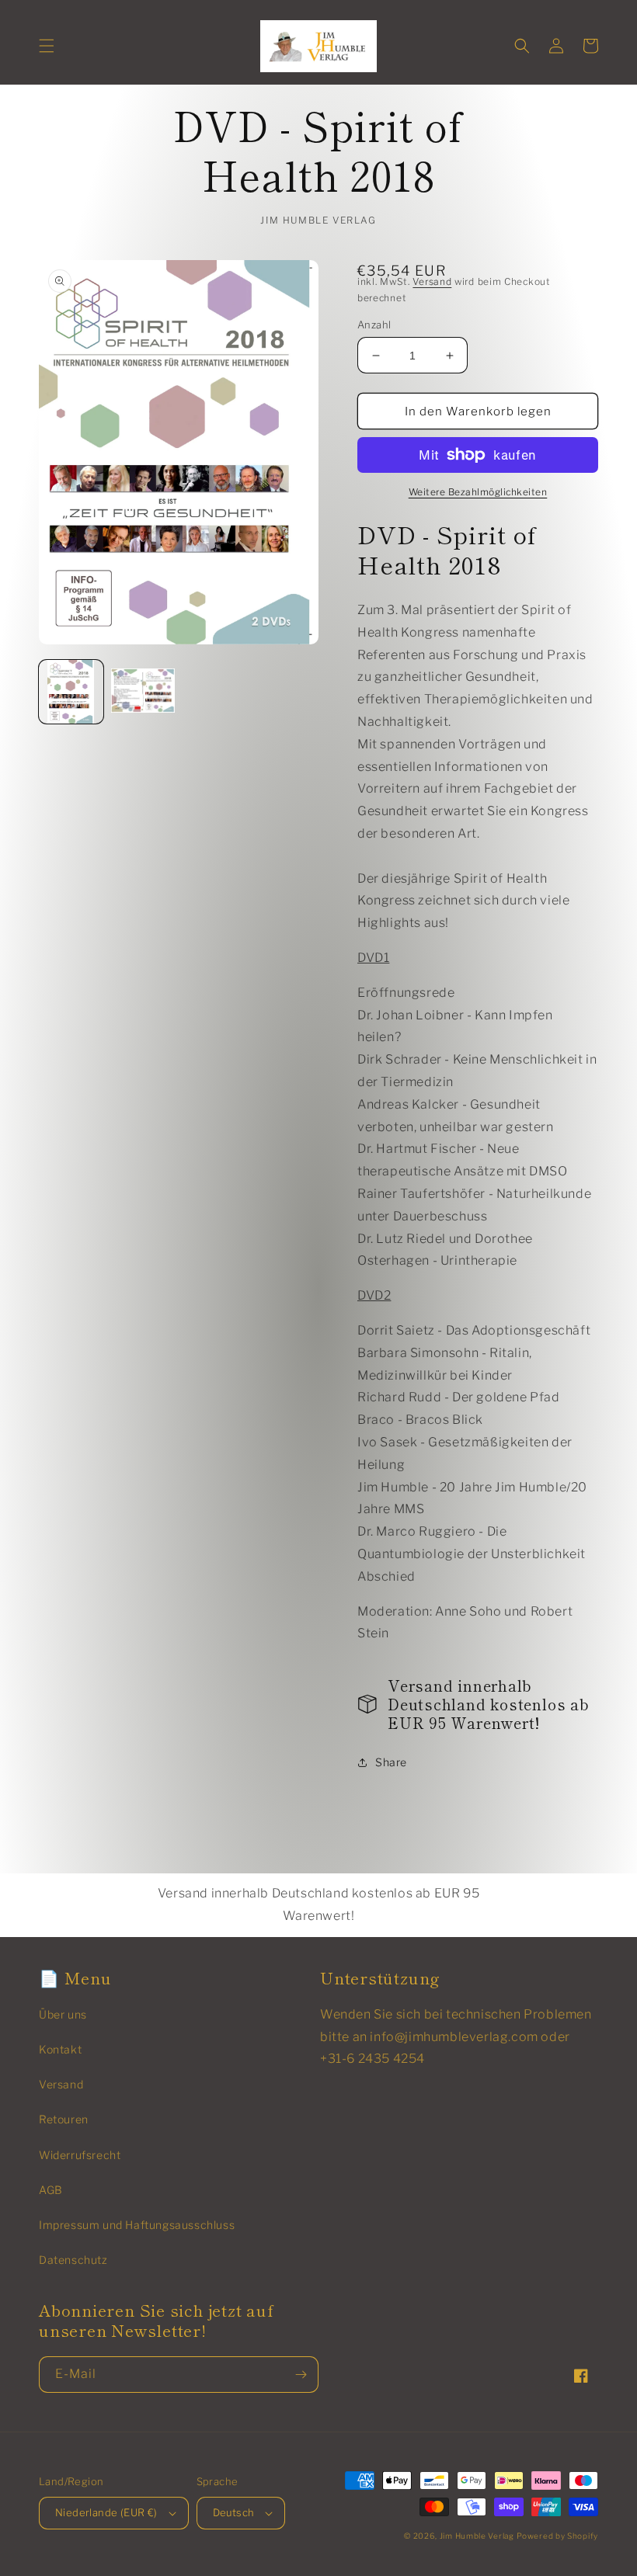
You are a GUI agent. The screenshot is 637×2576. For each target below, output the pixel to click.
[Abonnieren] (301, 2375)
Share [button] (391, 1762)
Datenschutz (73, 2260)
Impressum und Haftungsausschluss (137, 2225)
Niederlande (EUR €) (106, 2512)
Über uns (63, 2014)
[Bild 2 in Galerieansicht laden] (143, 692)
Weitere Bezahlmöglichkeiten (478, 492)
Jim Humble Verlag (477, 2536)
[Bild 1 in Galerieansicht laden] (71, 692)
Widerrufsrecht (80, 2155)
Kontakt (60, 2049)
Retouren (64, 2119)
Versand (432, 281)
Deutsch (234, 2512)
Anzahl (374, 325)
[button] (47, 46)
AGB (51, 2190)
